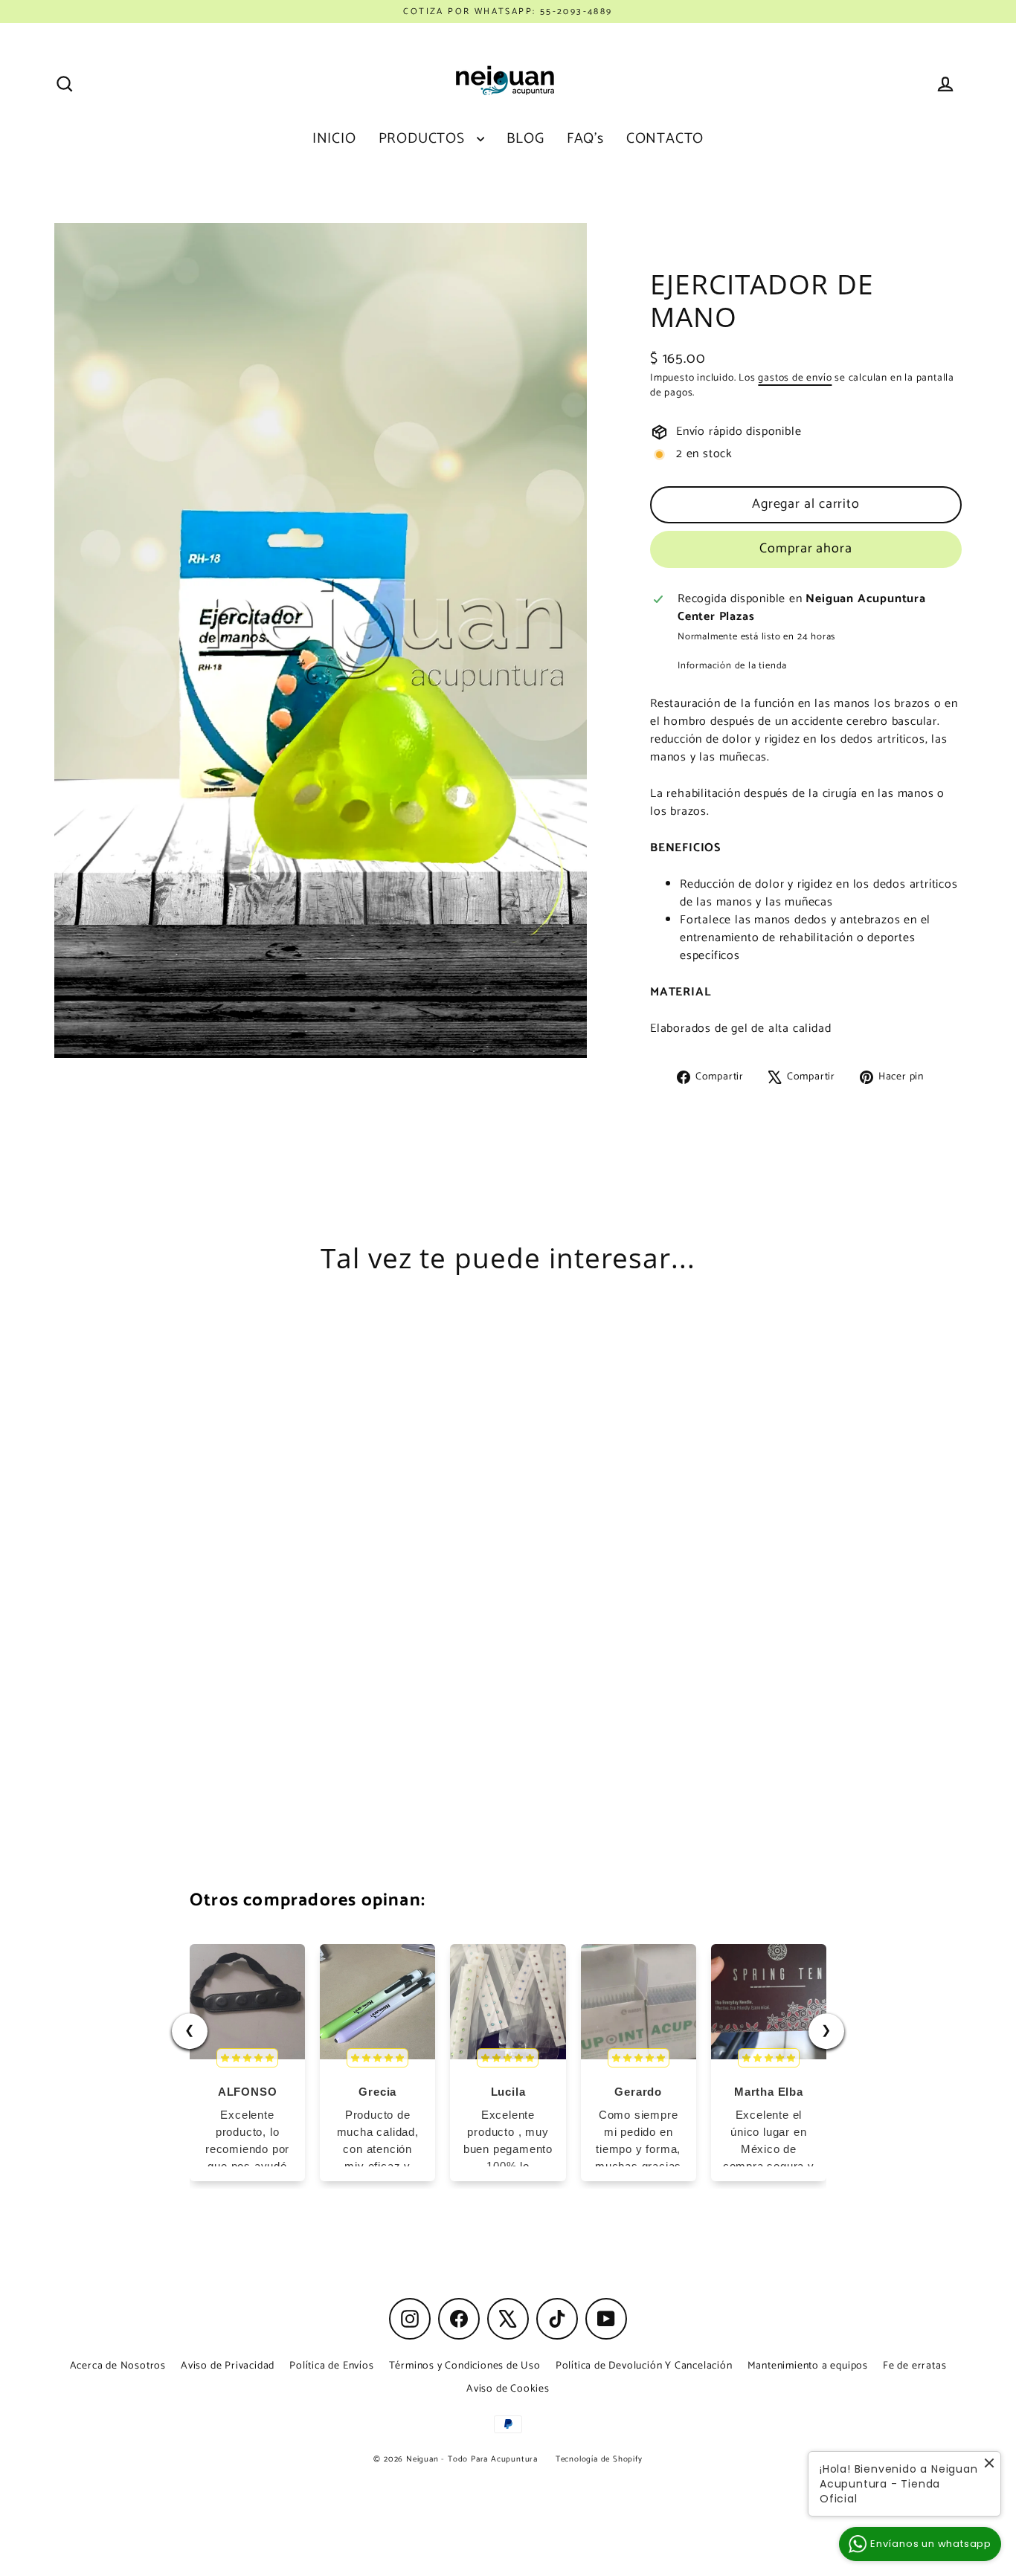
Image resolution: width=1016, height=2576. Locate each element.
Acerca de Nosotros (118, 2366)
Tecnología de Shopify (599, 2459)
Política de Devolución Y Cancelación (644, 2366)
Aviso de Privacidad (228, 2366)
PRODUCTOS (424, 139)
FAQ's (585, 139)
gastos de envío (795, 378)
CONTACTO (665, 139)
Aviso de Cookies (508, 2389)
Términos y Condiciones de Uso (465, 2366)
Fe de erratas (914, 2366)
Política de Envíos (331, 2366)
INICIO (334, 139)
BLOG (525, 139)
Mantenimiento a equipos (808, 2366)
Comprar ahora (806, 549)
